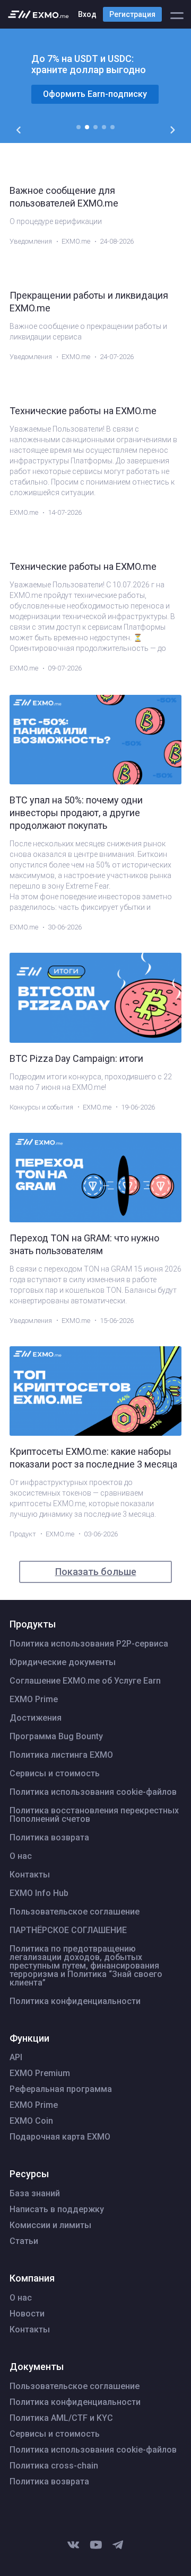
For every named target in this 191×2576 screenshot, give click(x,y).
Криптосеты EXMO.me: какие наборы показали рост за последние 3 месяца (93, 1458)
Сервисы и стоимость (55, 1774)
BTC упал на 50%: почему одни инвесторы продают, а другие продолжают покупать (76, 813)
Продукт (23, 1534)
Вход (87, 14)
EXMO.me (76, 241)
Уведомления (31, 241)
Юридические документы (63, 1662)
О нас (21, 1856)
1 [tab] (79, 127)
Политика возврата (49, 1838)
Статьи (24, 2241)
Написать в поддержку (57, 2210)
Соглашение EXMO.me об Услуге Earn (85, 1681)
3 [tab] (95, 127)
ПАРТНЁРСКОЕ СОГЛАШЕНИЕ (68, 1930)
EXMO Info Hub (39, 1893)
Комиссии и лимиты (50, 2225)
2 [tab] (87, 127)
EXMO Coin (31, 2121)
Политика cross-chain (54, 2466)
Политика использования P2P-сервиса (89, 1644)
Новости (27, 2314)
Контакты (30, 1875)
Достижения (36, 1718)
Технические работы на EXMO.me (83, 411)
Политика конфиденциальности (75, 2001)
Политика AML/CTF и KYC (61, 2418)
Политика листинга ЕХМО (61, 1755)
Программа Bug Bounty (56, 1737)
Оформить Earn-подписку (95, 94)
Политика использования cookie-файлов (93, 1792)
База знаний (35, 2194)
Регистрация (132, 14)
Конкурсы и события (41, 1107)
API (16, 2058)
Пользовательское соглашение (75, 1912)
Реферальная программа (61, 2089)
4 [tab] (104, 127)
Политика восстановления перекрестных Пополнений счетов (94, 1815)
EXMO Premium (40, 2073)
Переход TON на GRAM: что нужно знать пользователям (84, 1244)
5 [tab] (112, 127)
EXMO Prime (34, 1700)
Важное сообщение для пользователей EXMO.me (64, 197)
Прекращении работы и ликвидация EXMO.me (89, 302)
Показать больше (96, 1572)
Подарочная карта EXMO (60, 2137)
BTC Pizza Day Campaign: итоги (76, 1058)
